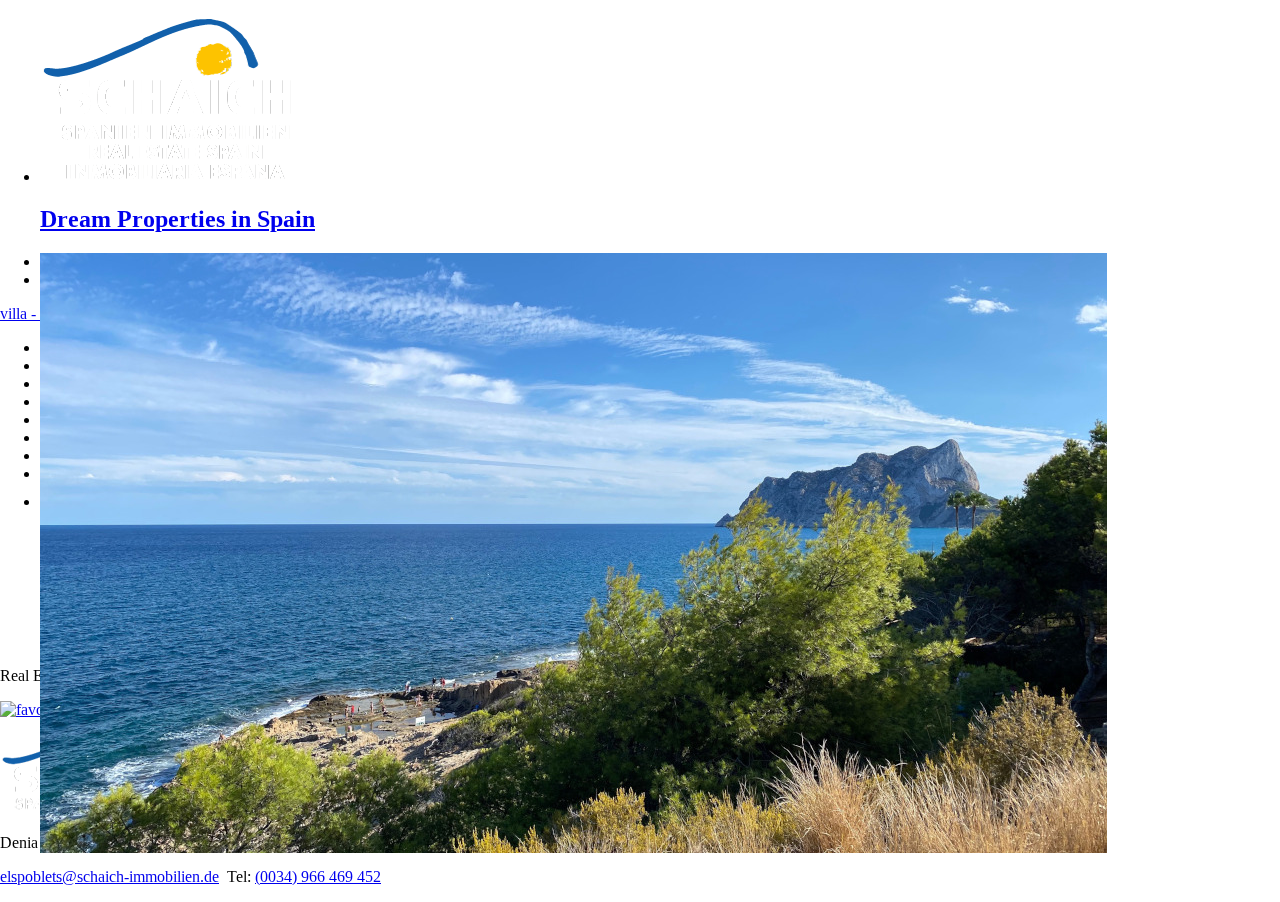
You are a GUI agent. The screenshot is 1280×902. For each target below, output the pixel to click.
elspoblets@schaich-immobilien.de (109, 876)
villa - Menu (38, 313)
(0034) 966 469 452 (318, 876)
